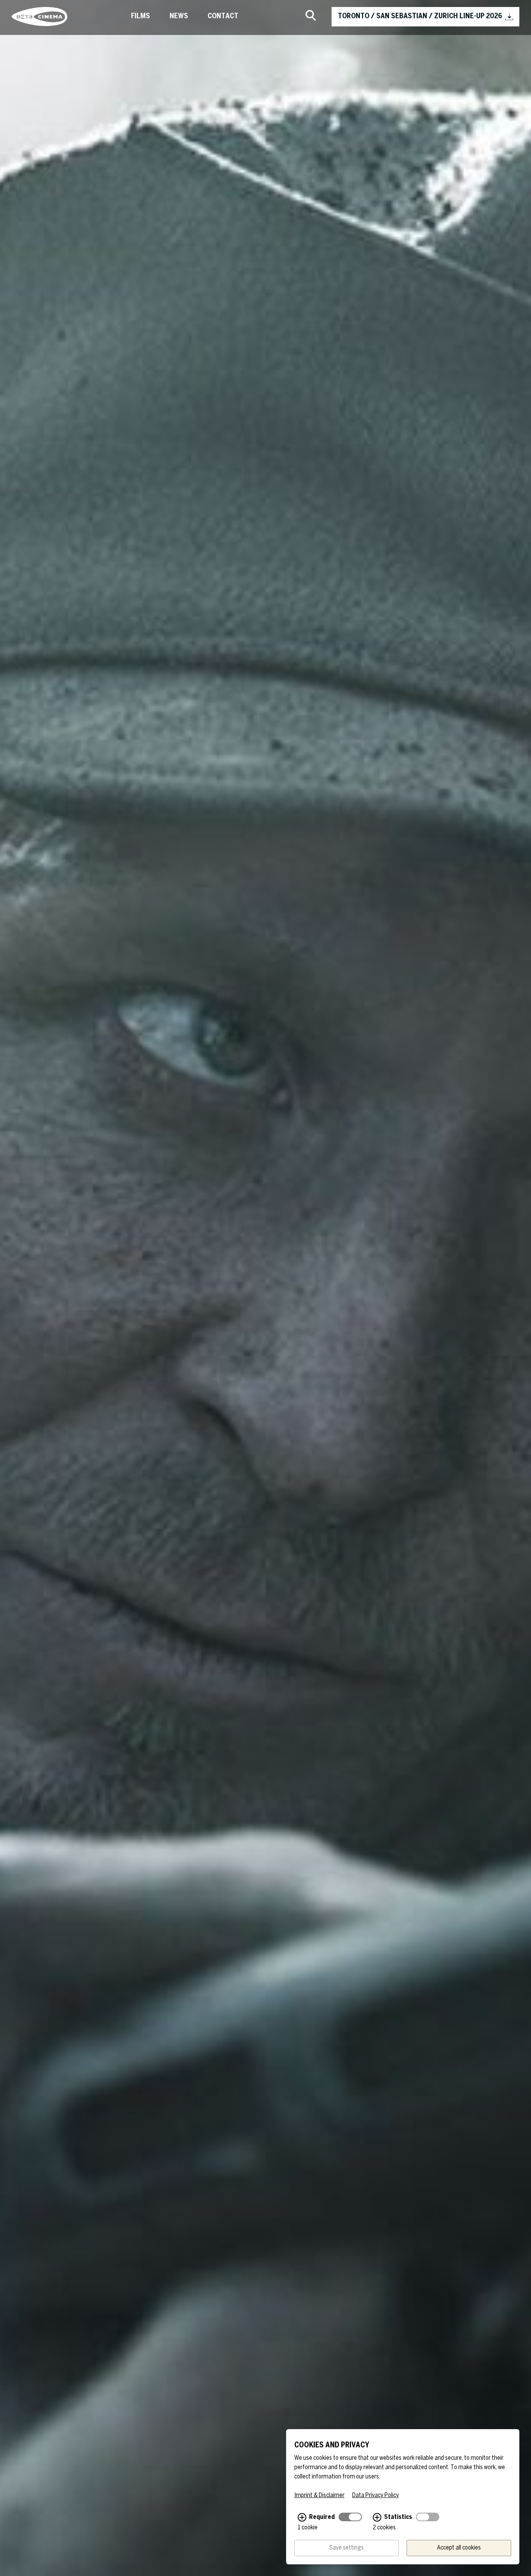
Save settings (347, 2548)
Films (141, 17)
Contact (223, 17)
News (179, 17)
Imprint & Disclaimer (319, 2495)
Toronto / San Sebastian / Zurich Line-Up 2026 (420, 17)
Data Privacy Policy (376, 2495)
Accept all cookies (459, 2548)
